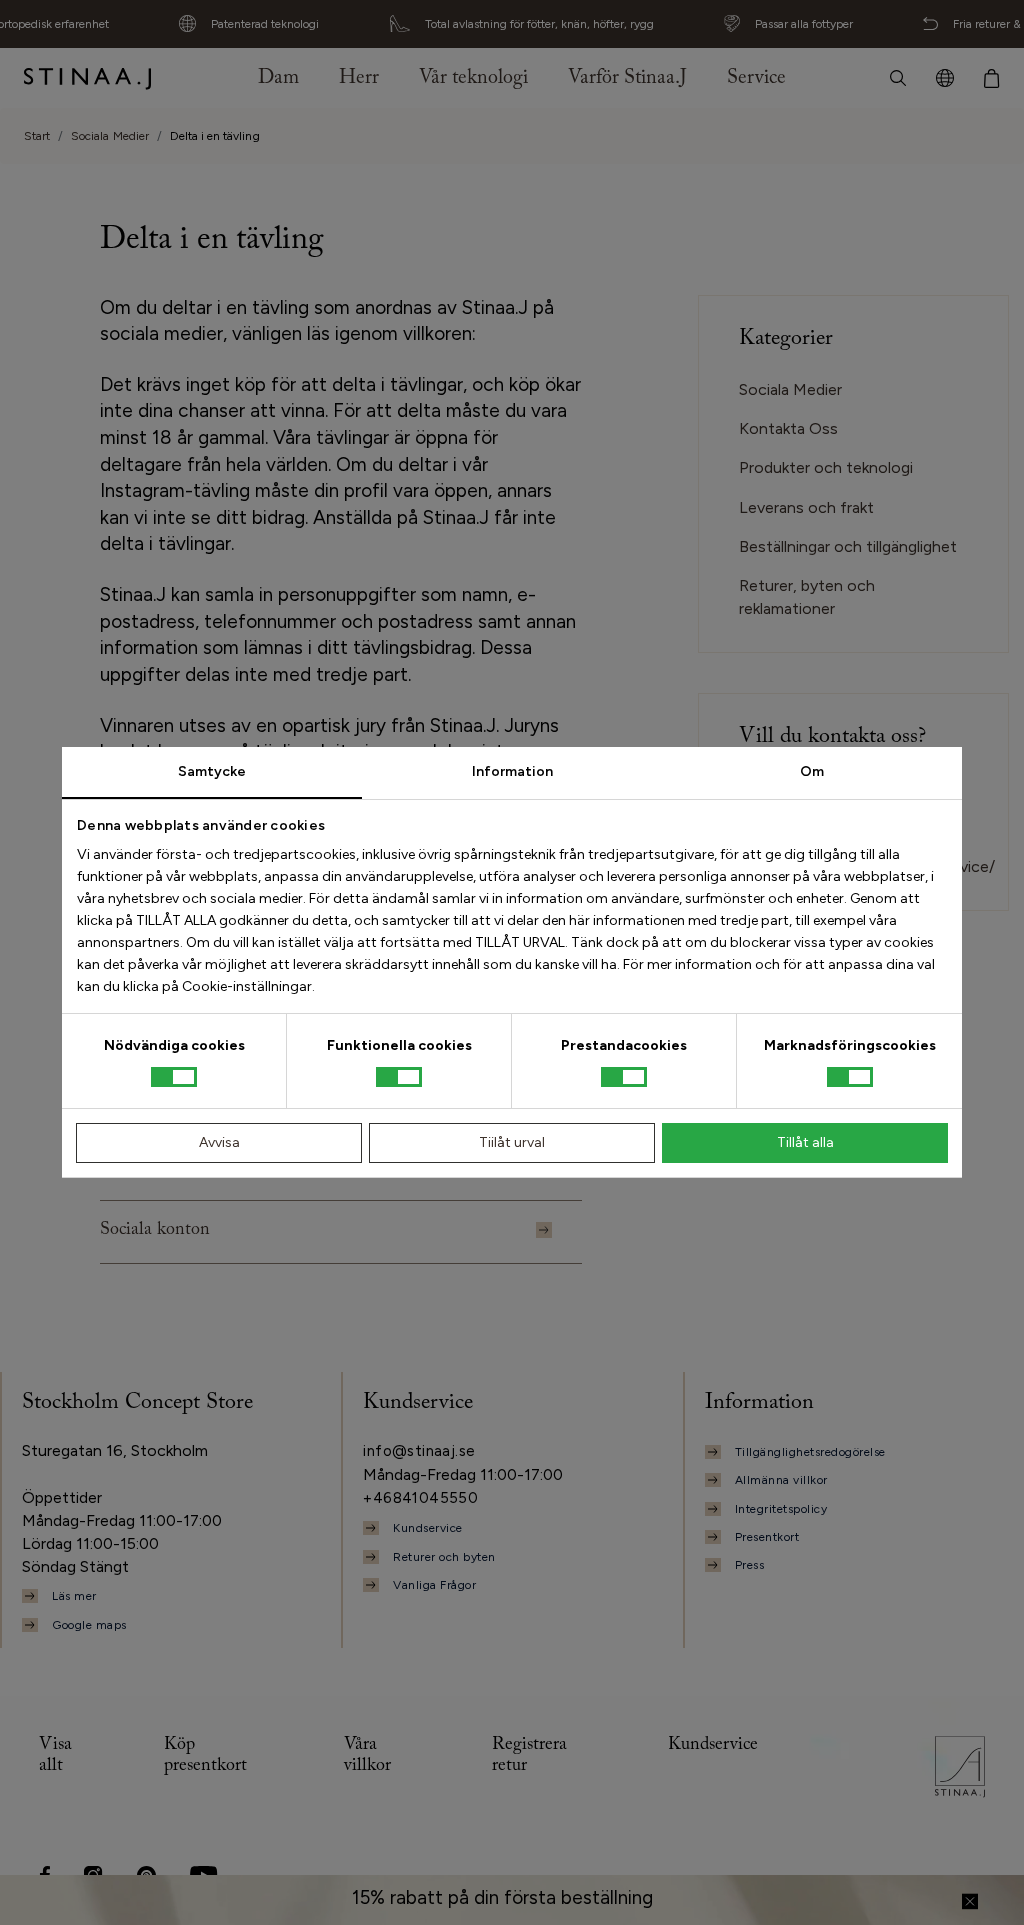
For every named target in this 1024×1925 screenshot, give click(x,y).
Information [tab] (512, 771)
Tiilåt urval (512, 1142)
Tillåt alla (805, 1142)
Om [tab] (812, 771)
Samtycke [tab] (212, 771)
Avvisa (219, 1142)
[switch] (399, 1077)
